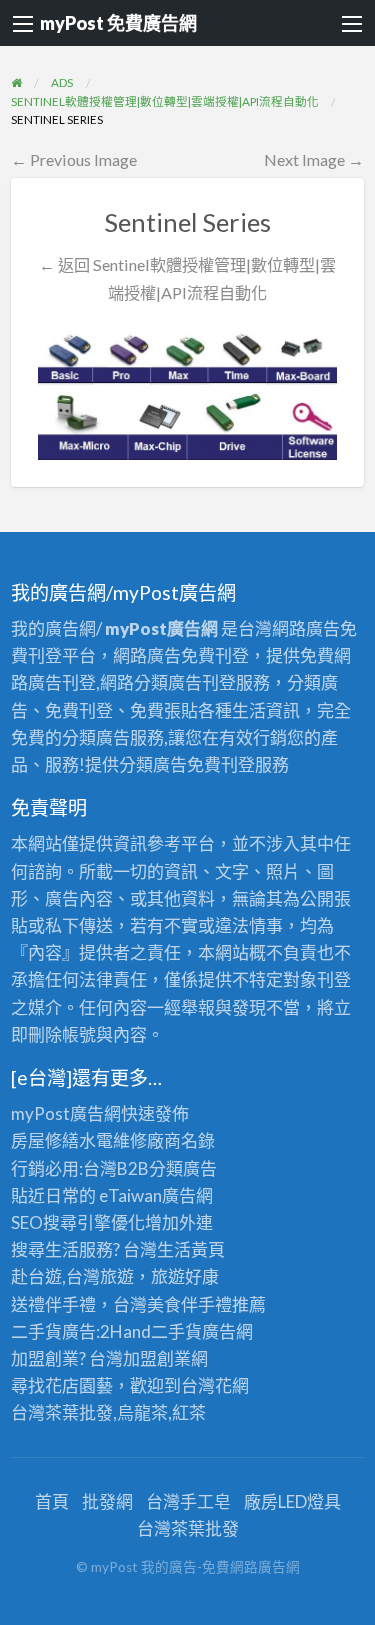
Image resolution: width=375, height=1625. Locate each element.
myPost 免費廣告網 (118, 23)
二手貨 (176, 1331)
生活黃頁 (191, 1249)
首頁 (52, 1501)
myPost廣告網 (66, 1113)
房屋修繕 (45, 1140)
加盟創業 (157, 1358)
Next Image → (314, 159)
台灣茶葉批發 (62, 1412)
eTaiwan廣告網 (156, 1195)
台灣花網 (215, 1385)
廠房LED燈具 (292, 1501)
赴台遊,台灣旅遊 (72, 1276)
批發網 (107, 1501)
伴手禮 (206, 1304)
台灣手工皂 (188, 1501)
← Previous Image (74, 159)
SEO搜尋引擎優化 (78, 1222)
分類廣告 (183, 1168)
